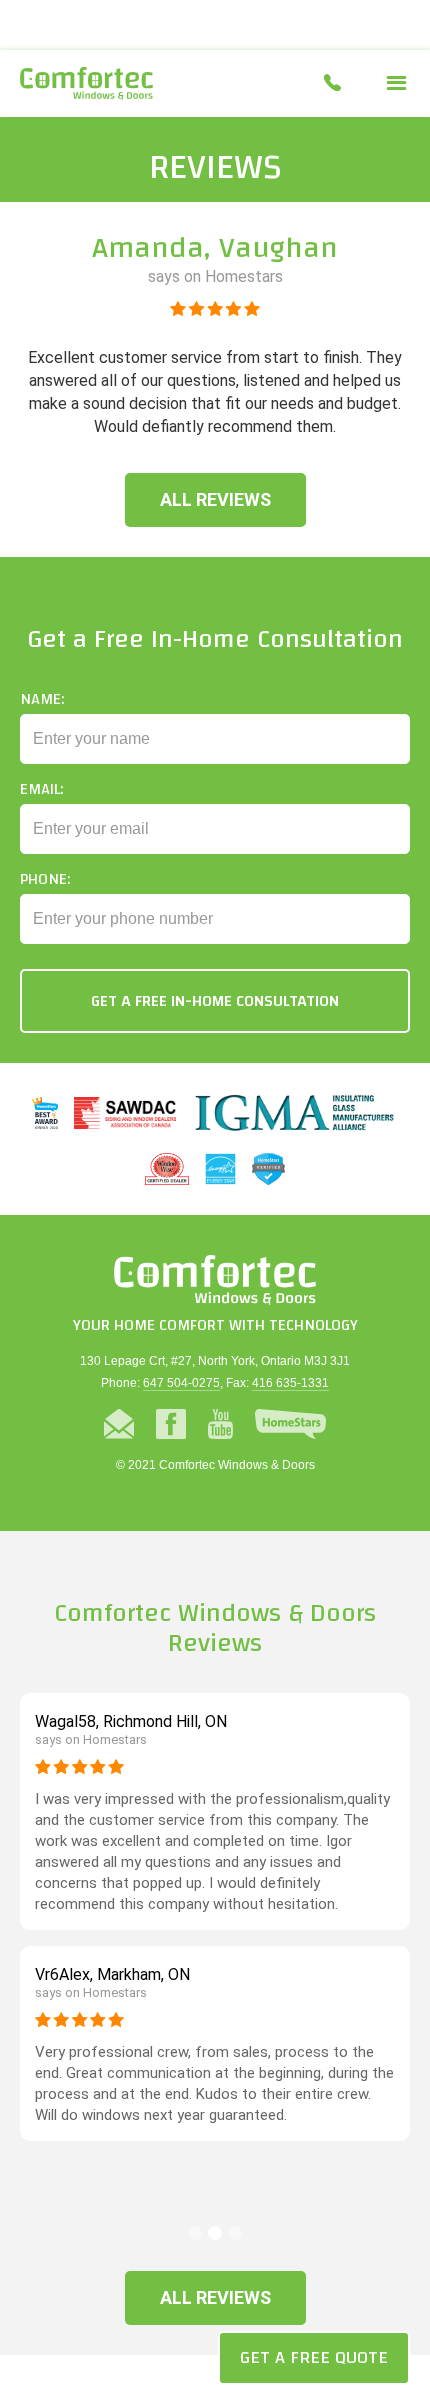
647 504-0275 (181, 1383)
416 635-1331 (290, 1383)
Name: (42, 699)
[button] (396, 83)
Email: (41, 789)
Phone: (45, 879)
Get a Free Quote (314, 2357)
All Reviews (215, 499)
